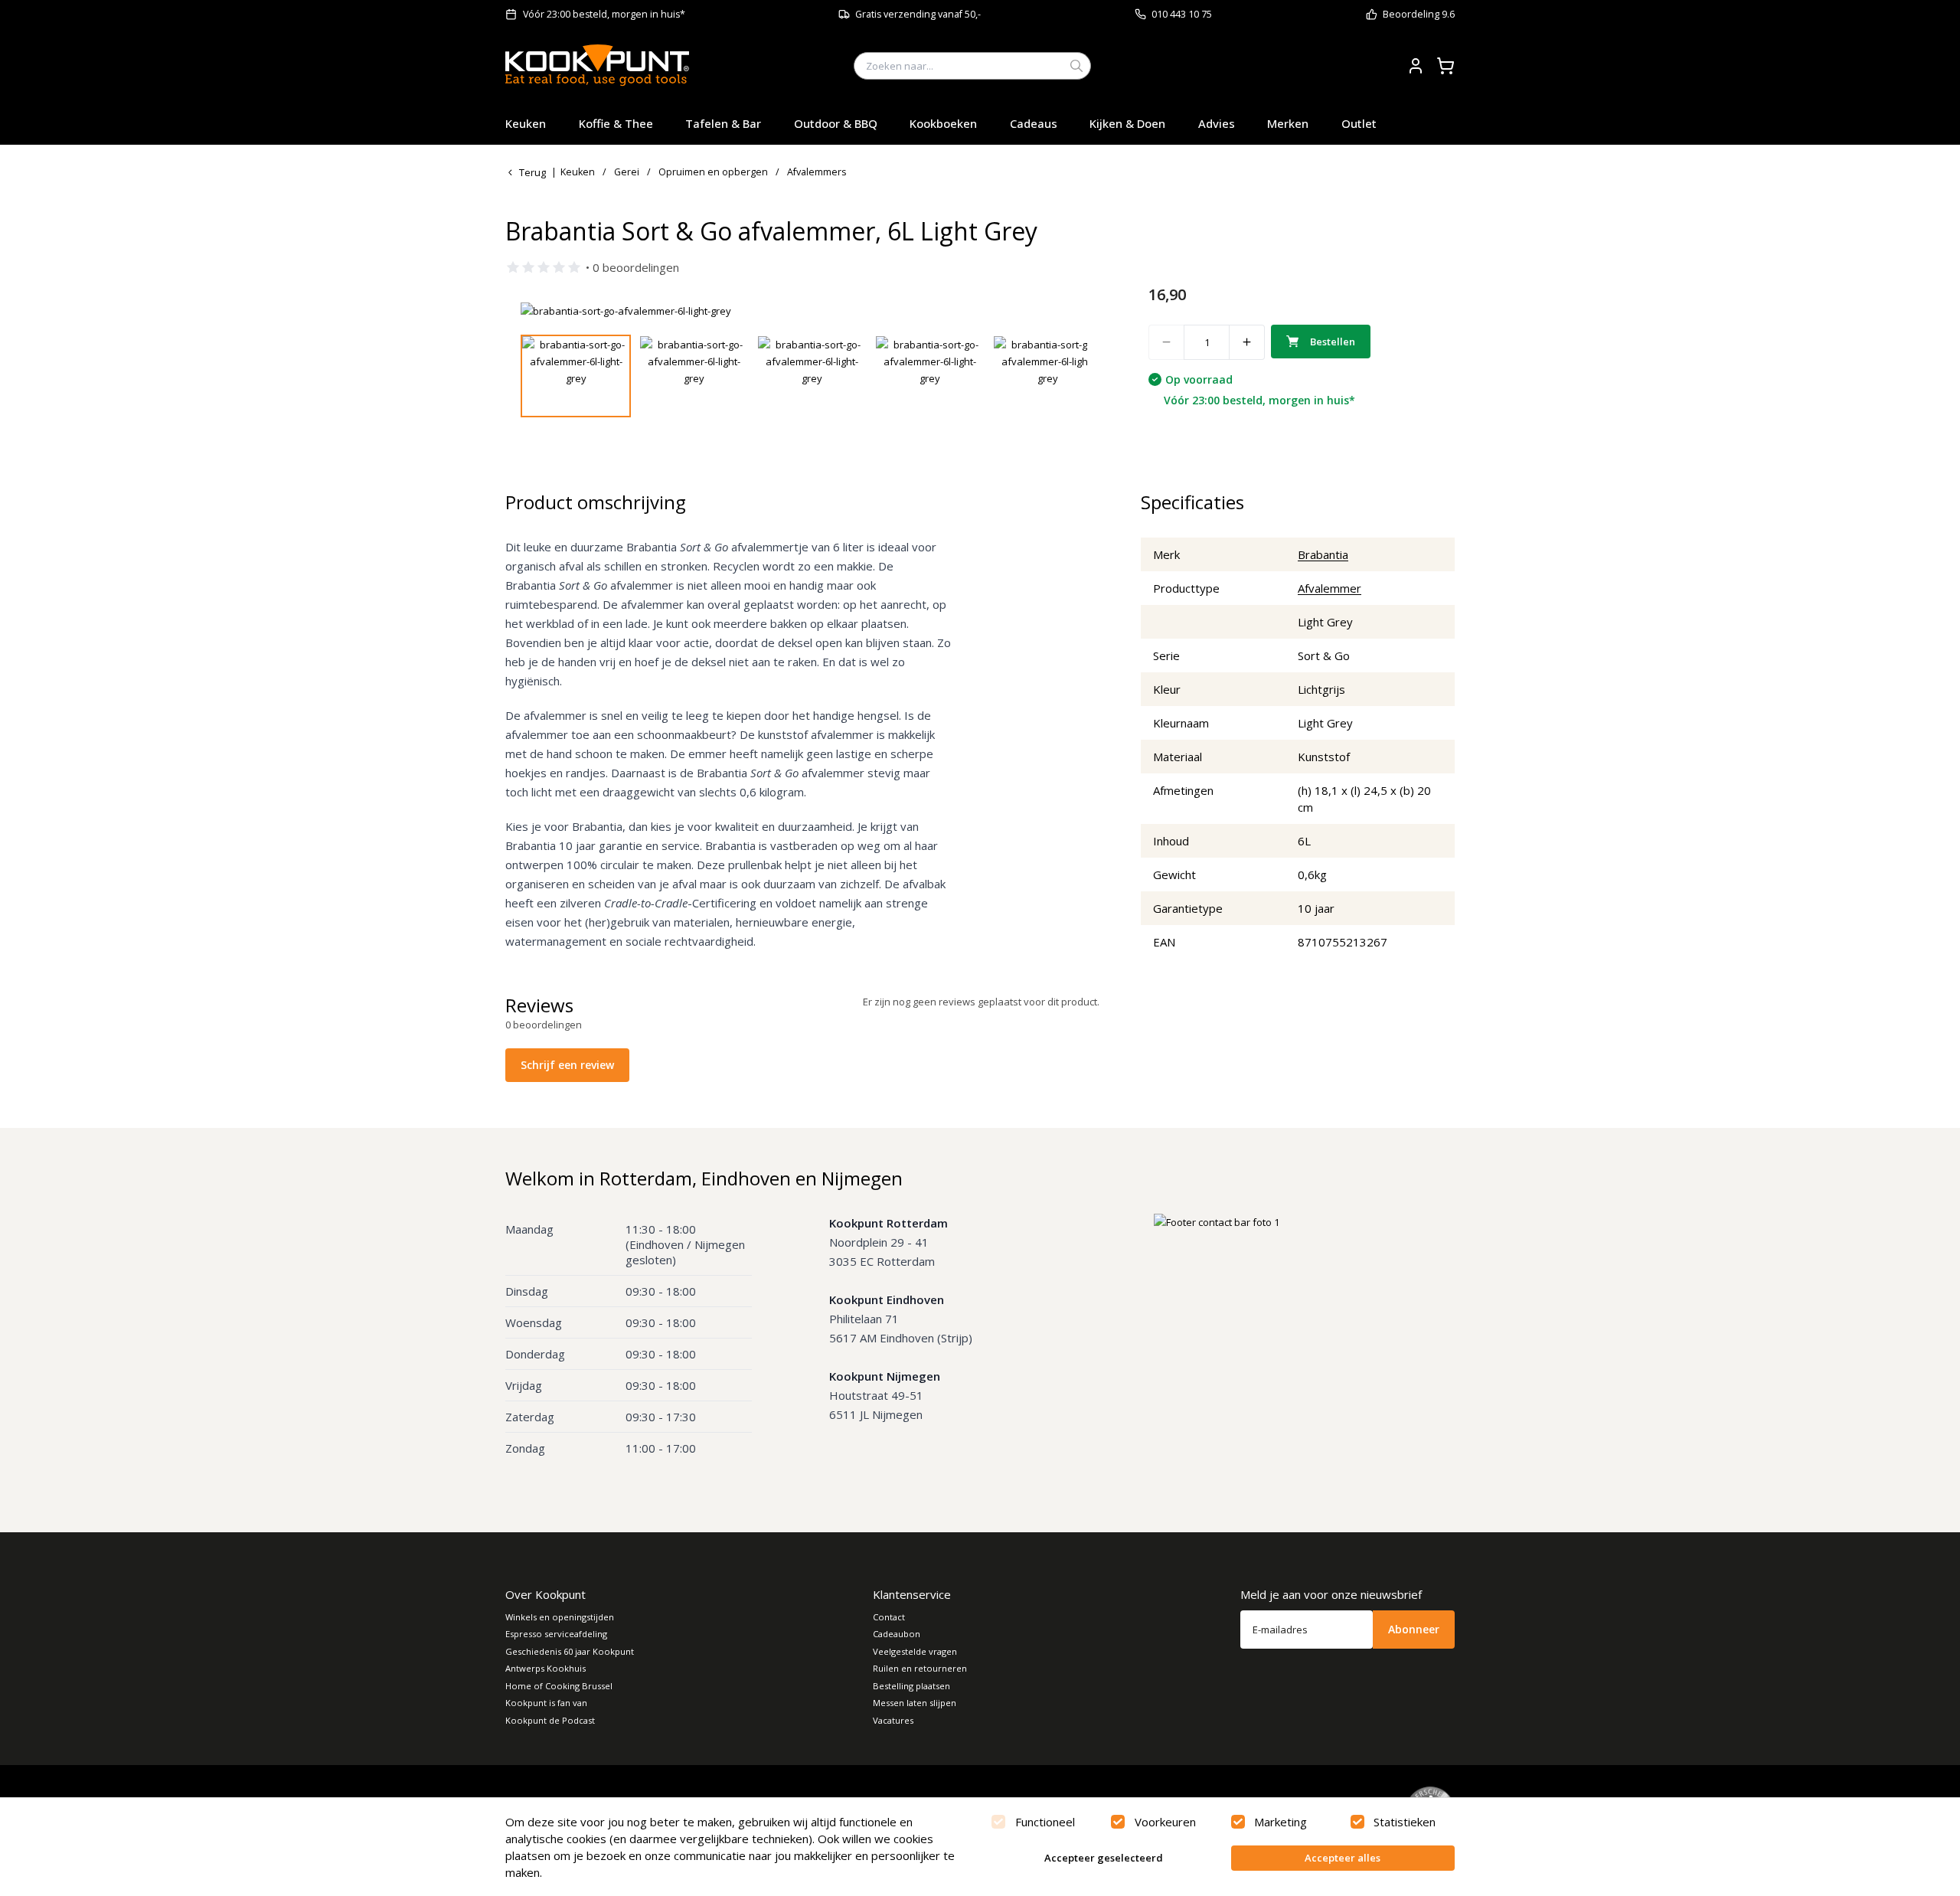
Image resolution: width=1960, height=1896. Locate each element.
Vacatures (893, 1720)
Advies (1217, 123)
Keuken (526, 123)
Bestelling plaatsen (911, 1686)
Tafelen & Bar (723, 123)
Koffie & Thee (616, 123)
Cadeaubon (897, 1634)
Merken (1288, 123)
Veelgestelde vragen (915, 1651)
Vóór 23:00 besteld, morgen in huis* (604, 14)
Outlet (1359, 123)
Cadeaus (1034, 123)
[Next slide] (1067, 311)
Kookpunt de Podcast (550, 1720)
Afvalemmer (1330, 588)
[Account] (1416, 66)
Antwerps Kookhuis (546, 1668)
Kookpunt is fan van (546, 1703)
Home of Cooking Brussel (559, 1686)
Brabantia (1323, 554)
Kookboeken (943, 123)
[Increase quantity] (1247, 342)
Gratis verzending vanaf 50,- (918, 14)
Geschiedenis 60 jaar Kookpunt (570, 1651)
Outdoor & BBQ (836, 123)
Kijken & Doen (1127, 123)
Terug (532, 172)
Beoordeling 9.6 (1419, 14)
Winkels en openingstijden (560, 1617)
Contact (889, 1617)
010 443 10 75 (1182, 14)
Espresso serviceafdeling (556, 1634)
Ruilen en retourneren (920, 1668)
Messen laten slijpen (915, 1703)
